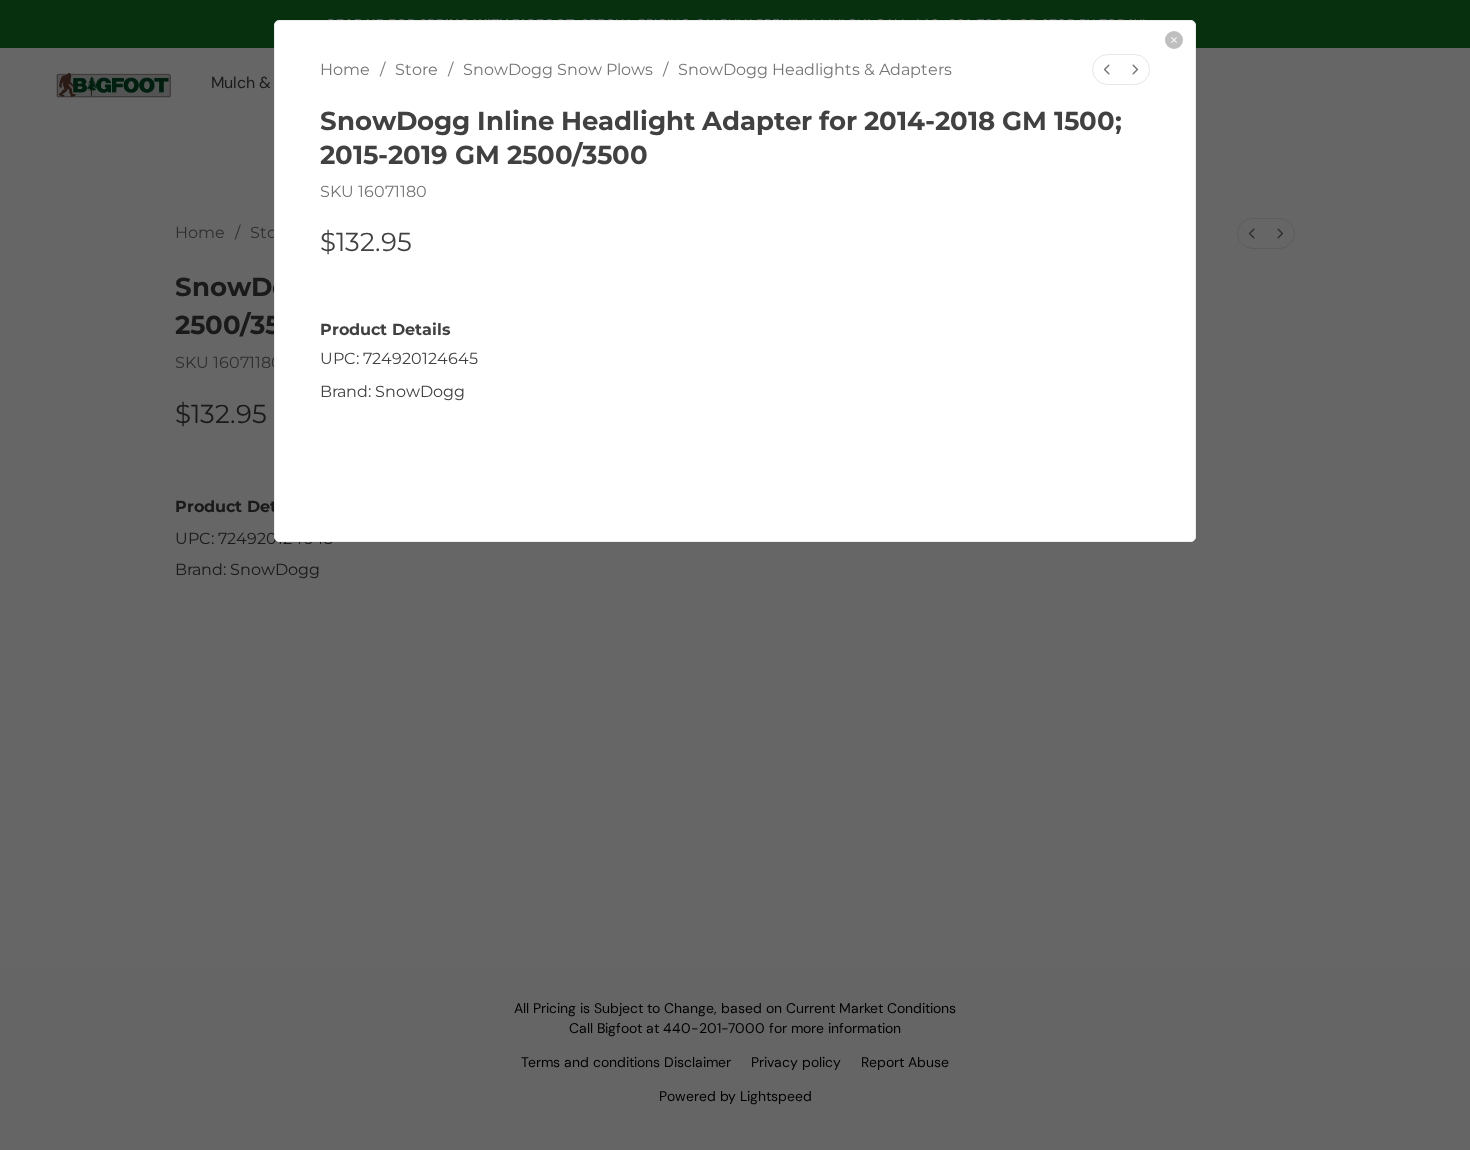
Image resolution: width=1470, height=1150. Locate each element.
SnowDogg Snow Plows (558, 69)
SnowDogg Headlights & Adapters (815, 69)
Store (416, 69)
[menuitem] (1107, 69)
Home (345, 69)
